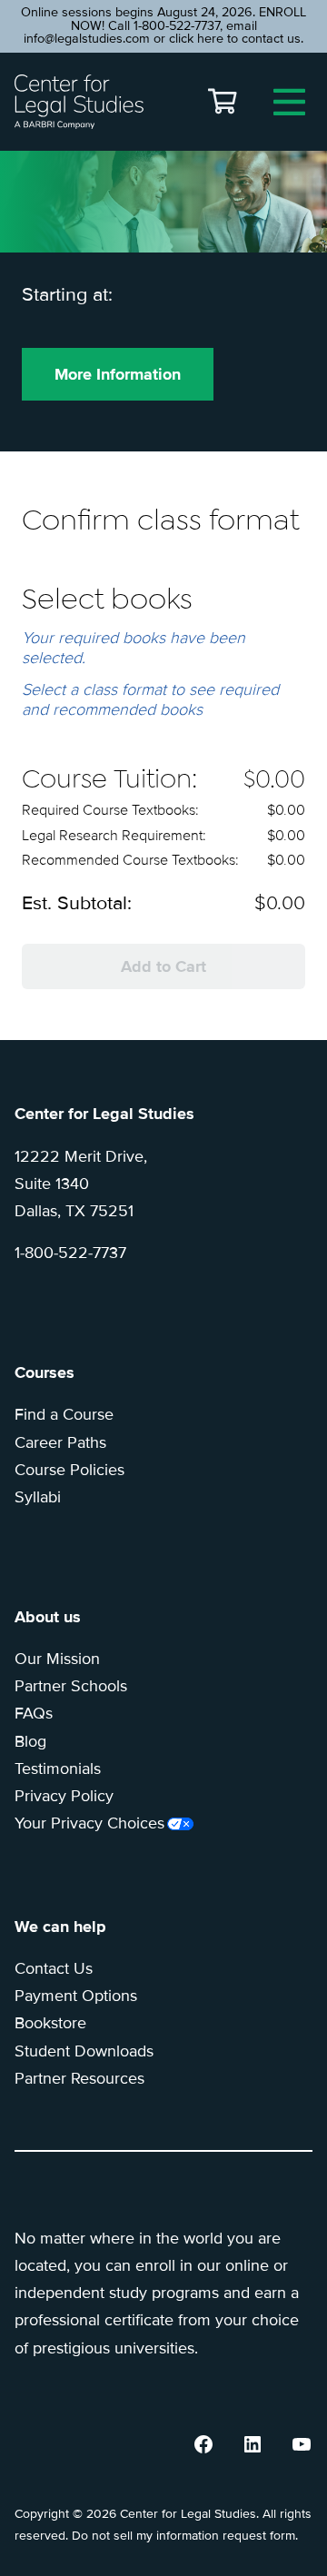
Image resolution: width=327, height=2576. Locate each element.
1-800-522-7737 (70, 1253)
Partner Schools (71, 1686)
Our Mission (57, 1659)
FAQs (34, 1713)
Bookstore (50, 2023)
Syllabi (38, 1497)
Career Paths (60, 1442)
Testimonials (58, 1769)
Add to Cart (163, 966)
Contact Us (54, 1968)
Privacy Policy (64, 1796)
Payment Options (76, 1996)
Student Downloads (84, 2051)
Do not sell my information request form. (185, 2536)
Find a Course (64, 1414)
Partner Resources (79, 2078)
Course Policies (69, 1470)
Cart (223, 102)
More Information (118, 374)
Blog (30, 1741)
